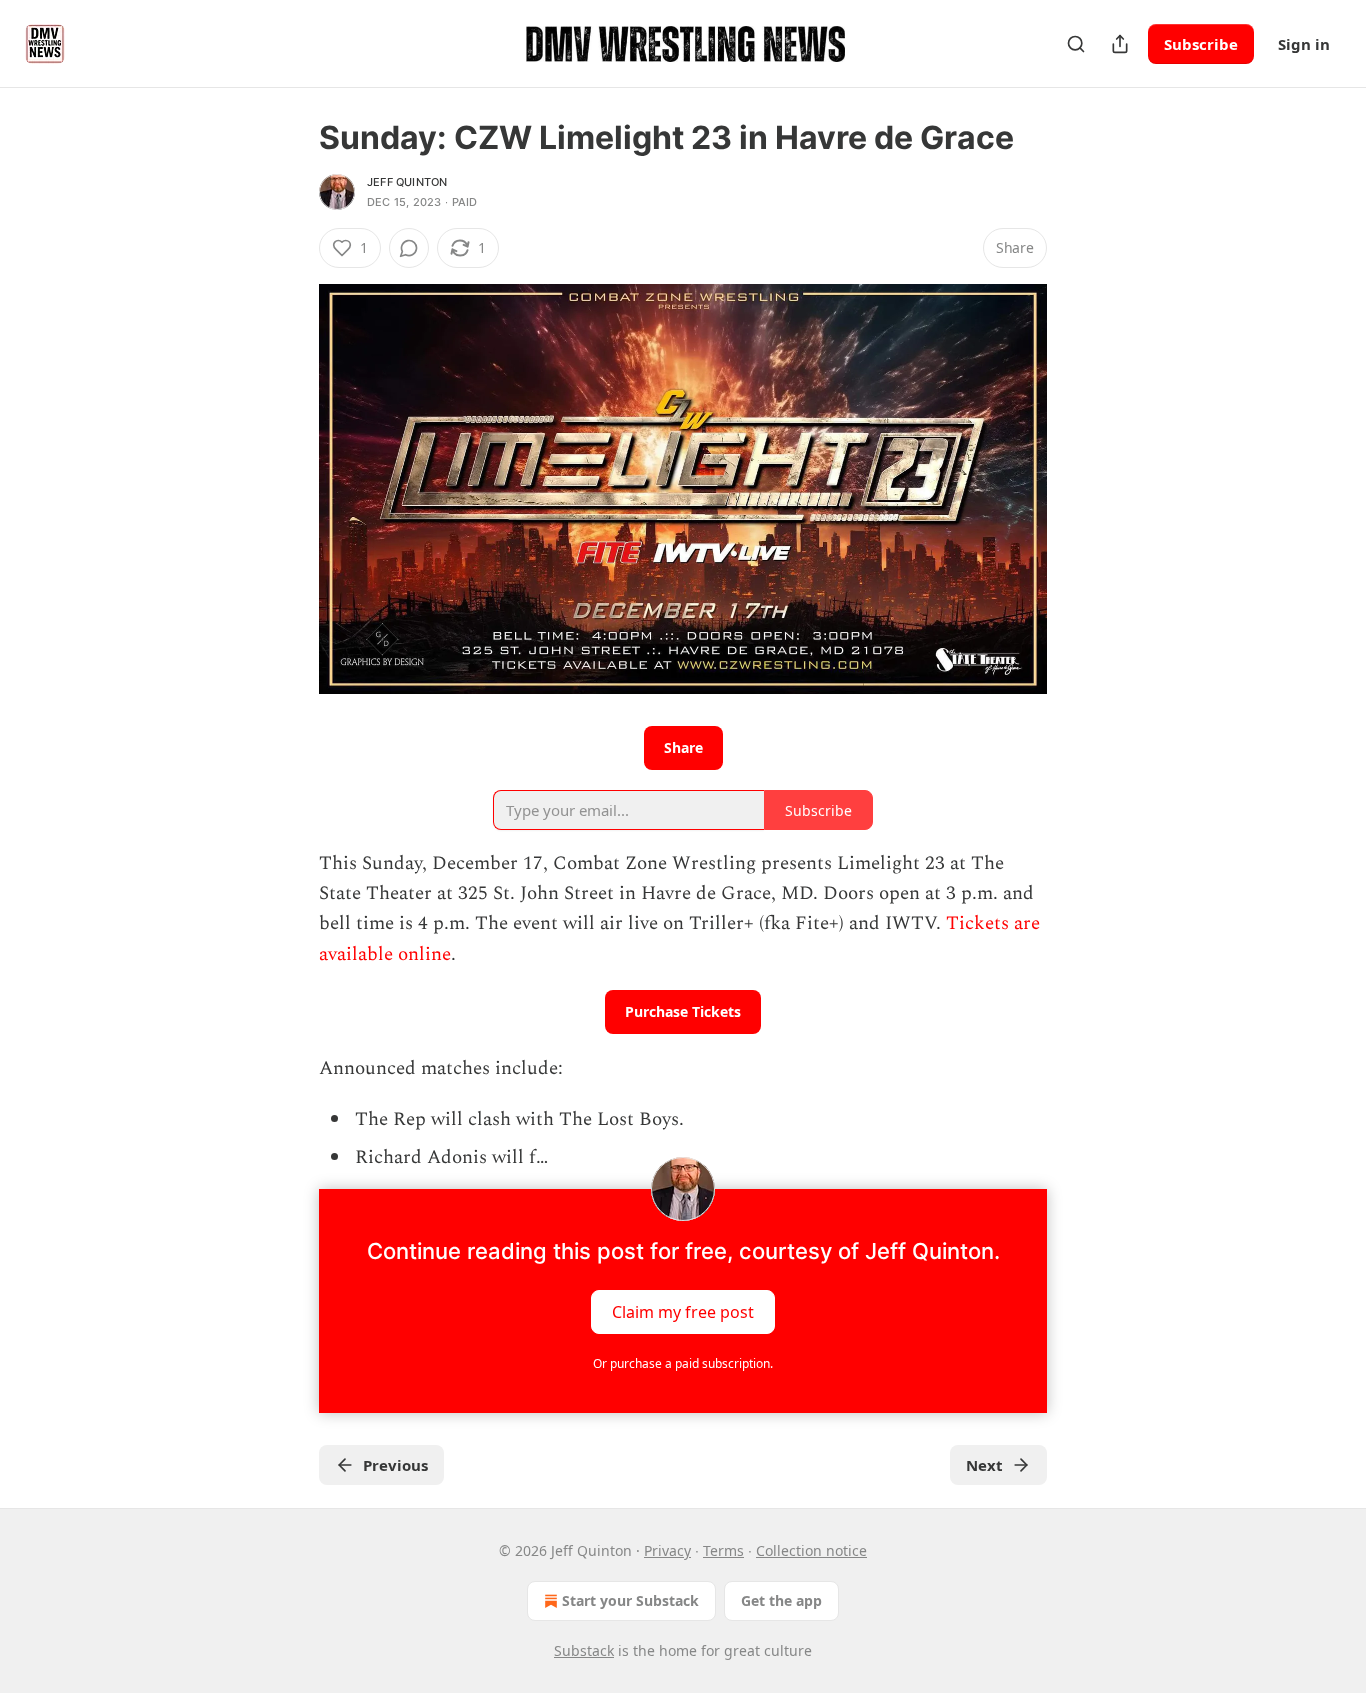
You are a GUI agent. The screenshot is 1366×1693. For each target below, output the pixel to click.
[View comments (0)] (409, 248)
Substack (584, 1650)
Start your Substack (630, 1600)
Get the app (781, 1600)
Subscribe (1201, 44)
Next (984, 1465)
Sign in (1304, 44)
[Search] (1076, 44)
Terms (723, 1550)
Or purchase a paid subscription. (683, 1363)
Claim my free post (683, 1312)
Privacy (667, 1550)
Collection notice (811, 1550)
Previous (395, 1465)
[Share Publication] (1120, 44)
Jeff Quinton (407, 182)
